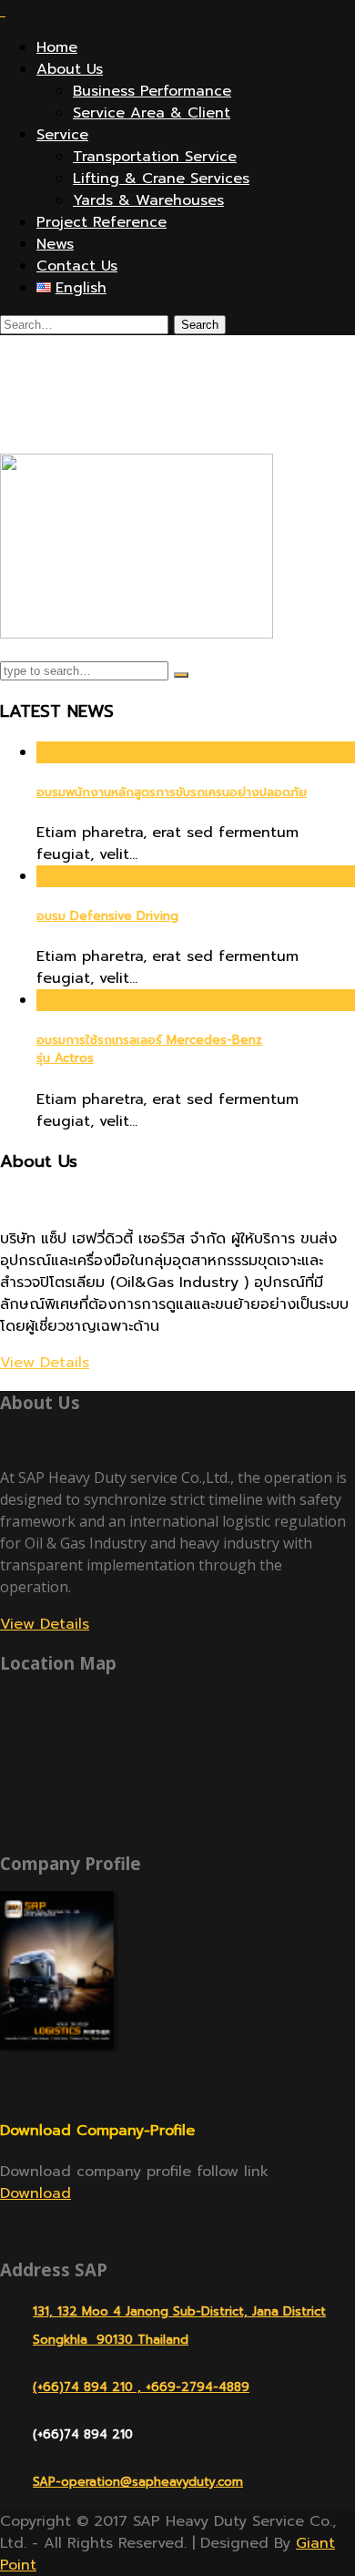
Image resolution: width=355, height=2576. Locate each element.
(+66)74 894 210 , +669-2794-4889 (141, 2387)
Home (57, 47)
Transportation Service (155, 157)
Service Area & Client (152, 113)
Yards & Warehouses (148, 200)
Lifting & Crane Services (161, 179)
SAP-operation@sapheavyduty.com (138, 2482)
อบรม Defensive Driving (107, 916)
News (55, 244)
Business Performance (152, 91)
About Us (70, 69)
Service (62, 135)
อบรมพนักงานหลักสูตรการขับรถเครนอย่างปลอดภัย (172, 792)
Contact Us (77, 266)
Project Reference (101, 222)
